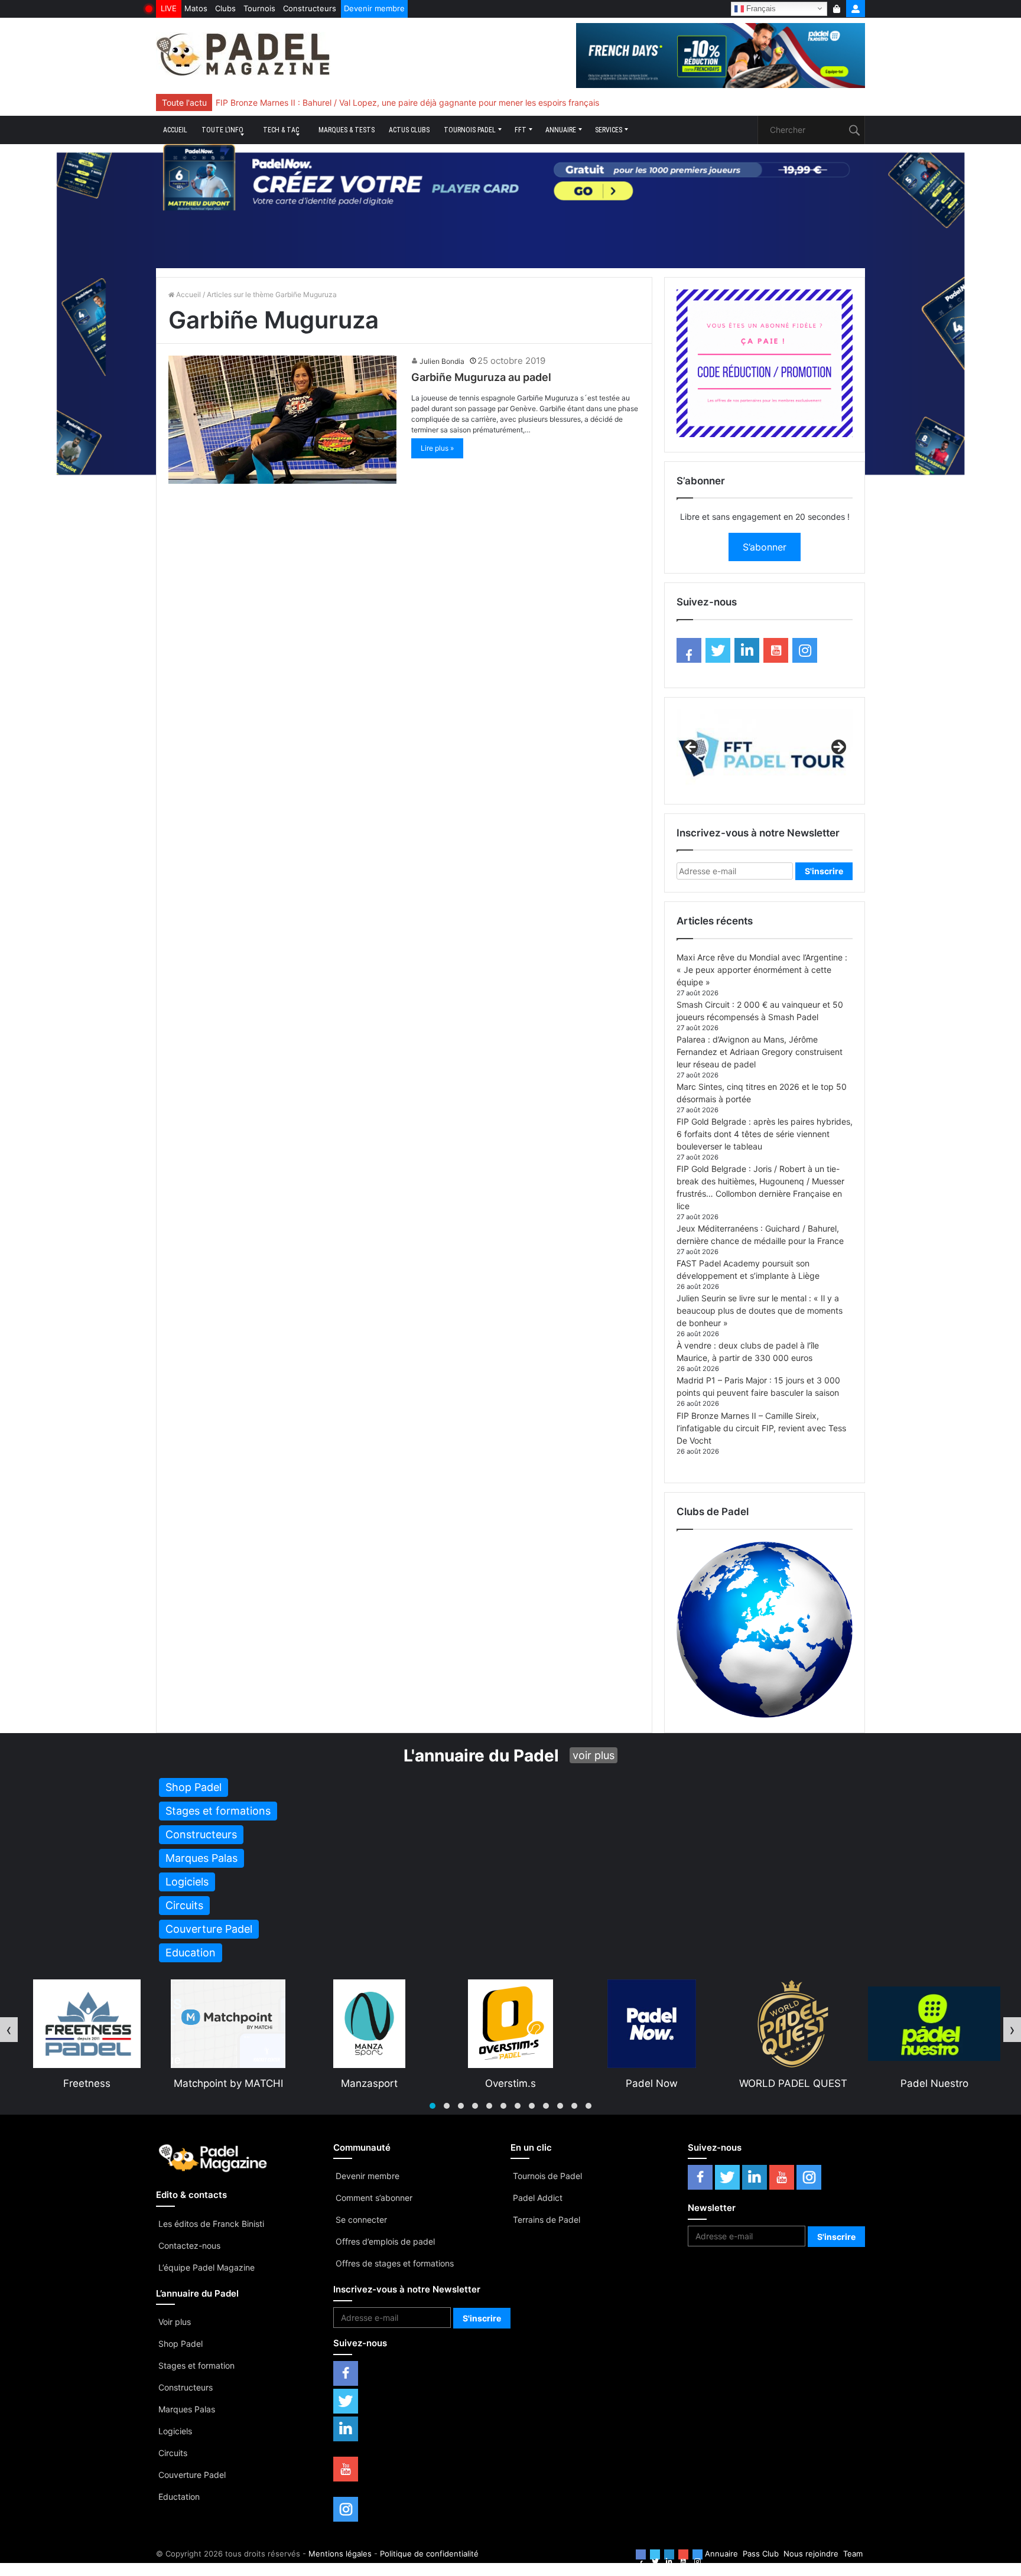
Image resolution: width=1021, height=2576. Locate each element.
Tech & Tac (281, 130)
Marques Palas (187, 2409)
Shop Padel (181, 2344)
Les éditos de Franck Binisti (211, 2224)
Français (760, 8)
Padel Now (510, 2083)
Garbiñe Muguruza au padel (481, 377)
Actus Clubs (409, 130)
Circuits (173, 2453)
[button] (433, 2106)
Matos (196, 8)
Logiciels (175, 2431)
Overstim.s (369, 2083)
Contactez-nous (189, 2246)
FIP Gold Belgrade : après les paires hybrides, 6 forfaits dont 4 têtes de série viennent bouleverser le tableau (765, 1134)
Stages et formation (196, 2365)
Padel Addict (538, 2198)
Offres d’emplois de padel (385, 2241)
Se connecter (361, 2220)
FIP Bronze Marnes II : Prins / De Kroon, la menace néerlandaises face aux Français (375, 102)
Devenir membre (374, 8)
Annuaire (561, 130)
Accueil (175, 130)
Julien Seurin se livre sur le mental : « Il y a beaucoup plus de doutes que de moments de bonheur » (760, 1310)
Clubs (225, 8)
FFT (521, 130)
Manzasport (228, 2083)
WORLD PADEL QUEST (652, 2083)
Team (853, 2554)
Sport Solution (934, 2083)
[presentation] (9, 2030)
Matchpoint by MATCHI (87, 2083)
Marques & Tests (347, 130)
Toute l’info (222, 130)
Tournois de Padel (547, 2176)
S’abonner (765, 547)
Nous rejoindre (811, 2554)
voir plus (594, 1755)
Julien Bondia (442, 361)
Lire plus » (437, 448)
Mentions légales (340, 2554)
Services (609, 130)
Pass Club (761, 2554)
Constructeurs (310, 8)
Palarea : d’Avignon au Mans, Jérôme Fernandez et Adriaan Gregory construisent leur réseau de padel (760, 1052)
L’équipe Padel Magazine (207, 2267)
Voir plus (175, 2322)
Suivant (838, 748)
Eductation (179, 2497)
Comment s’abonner (374, 2198)
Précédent (691, 748)
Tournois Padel (470, 130)
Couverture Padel (192, 2475)
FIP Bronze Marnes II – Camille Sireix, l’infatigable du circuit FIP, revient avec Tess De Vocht (761, 1428)
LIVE (169, 8)
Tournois (259, 8)
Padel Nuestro (793, 2083)
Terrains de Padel (547, 2220)
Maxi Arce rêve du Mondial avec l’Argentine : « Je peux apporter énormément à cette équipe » (762, 970)
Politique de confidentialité (429, 2554)
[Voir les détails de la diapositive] (765, 751)
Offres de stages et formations (395, 2263)
